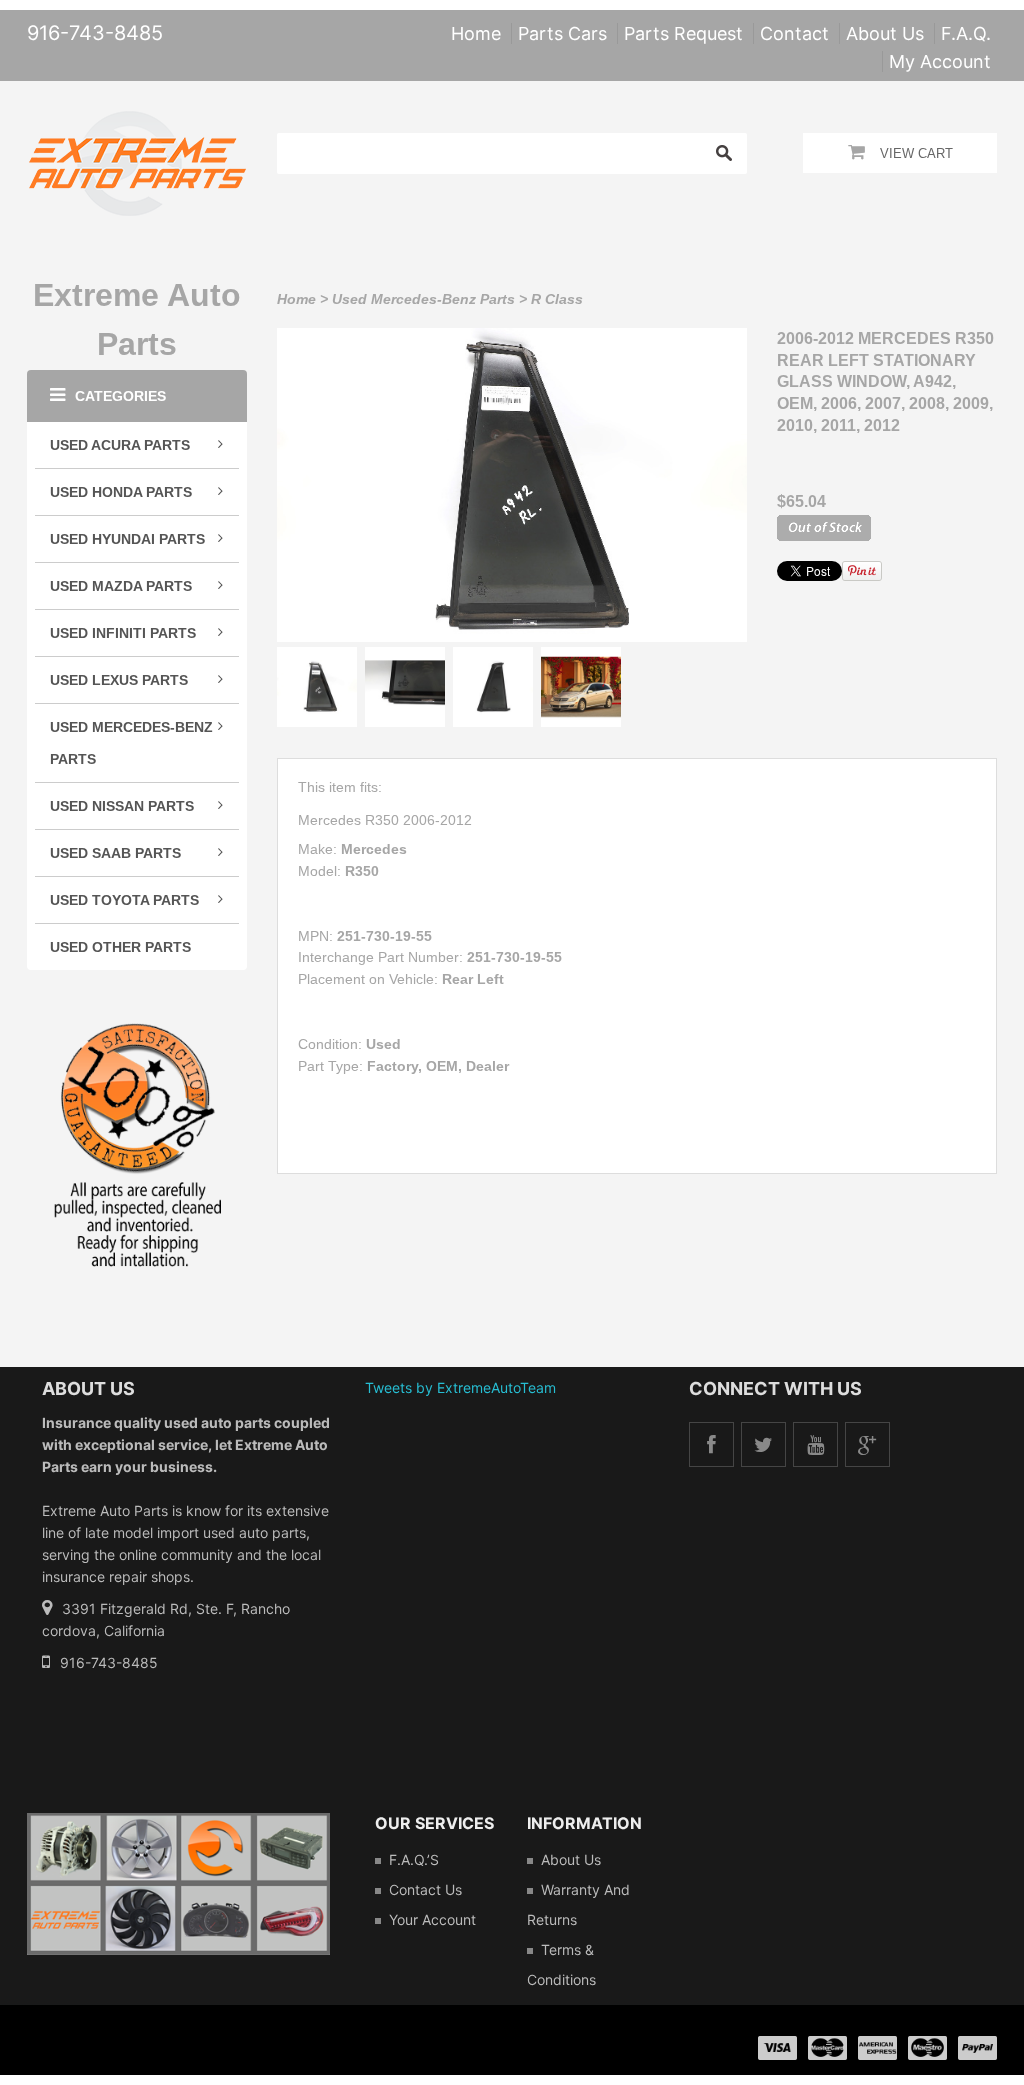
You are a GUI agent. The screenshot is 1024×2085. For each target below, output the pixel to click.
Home (296, 299)
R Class (557, 299)
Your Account (432, 1919)
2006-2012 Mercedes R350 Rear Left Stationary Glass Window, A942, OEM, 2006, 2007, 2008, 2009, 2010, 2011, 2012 (885, 381)
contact (794, 33)
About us (571, 1859)
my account (940, 61)
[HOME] (137, 124)
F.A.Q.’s (414, 1859)
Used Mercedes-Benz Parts (423, 299)
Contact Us (425, 1889)
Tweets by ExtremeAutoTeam (460, 1387)
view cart (916, 153)
